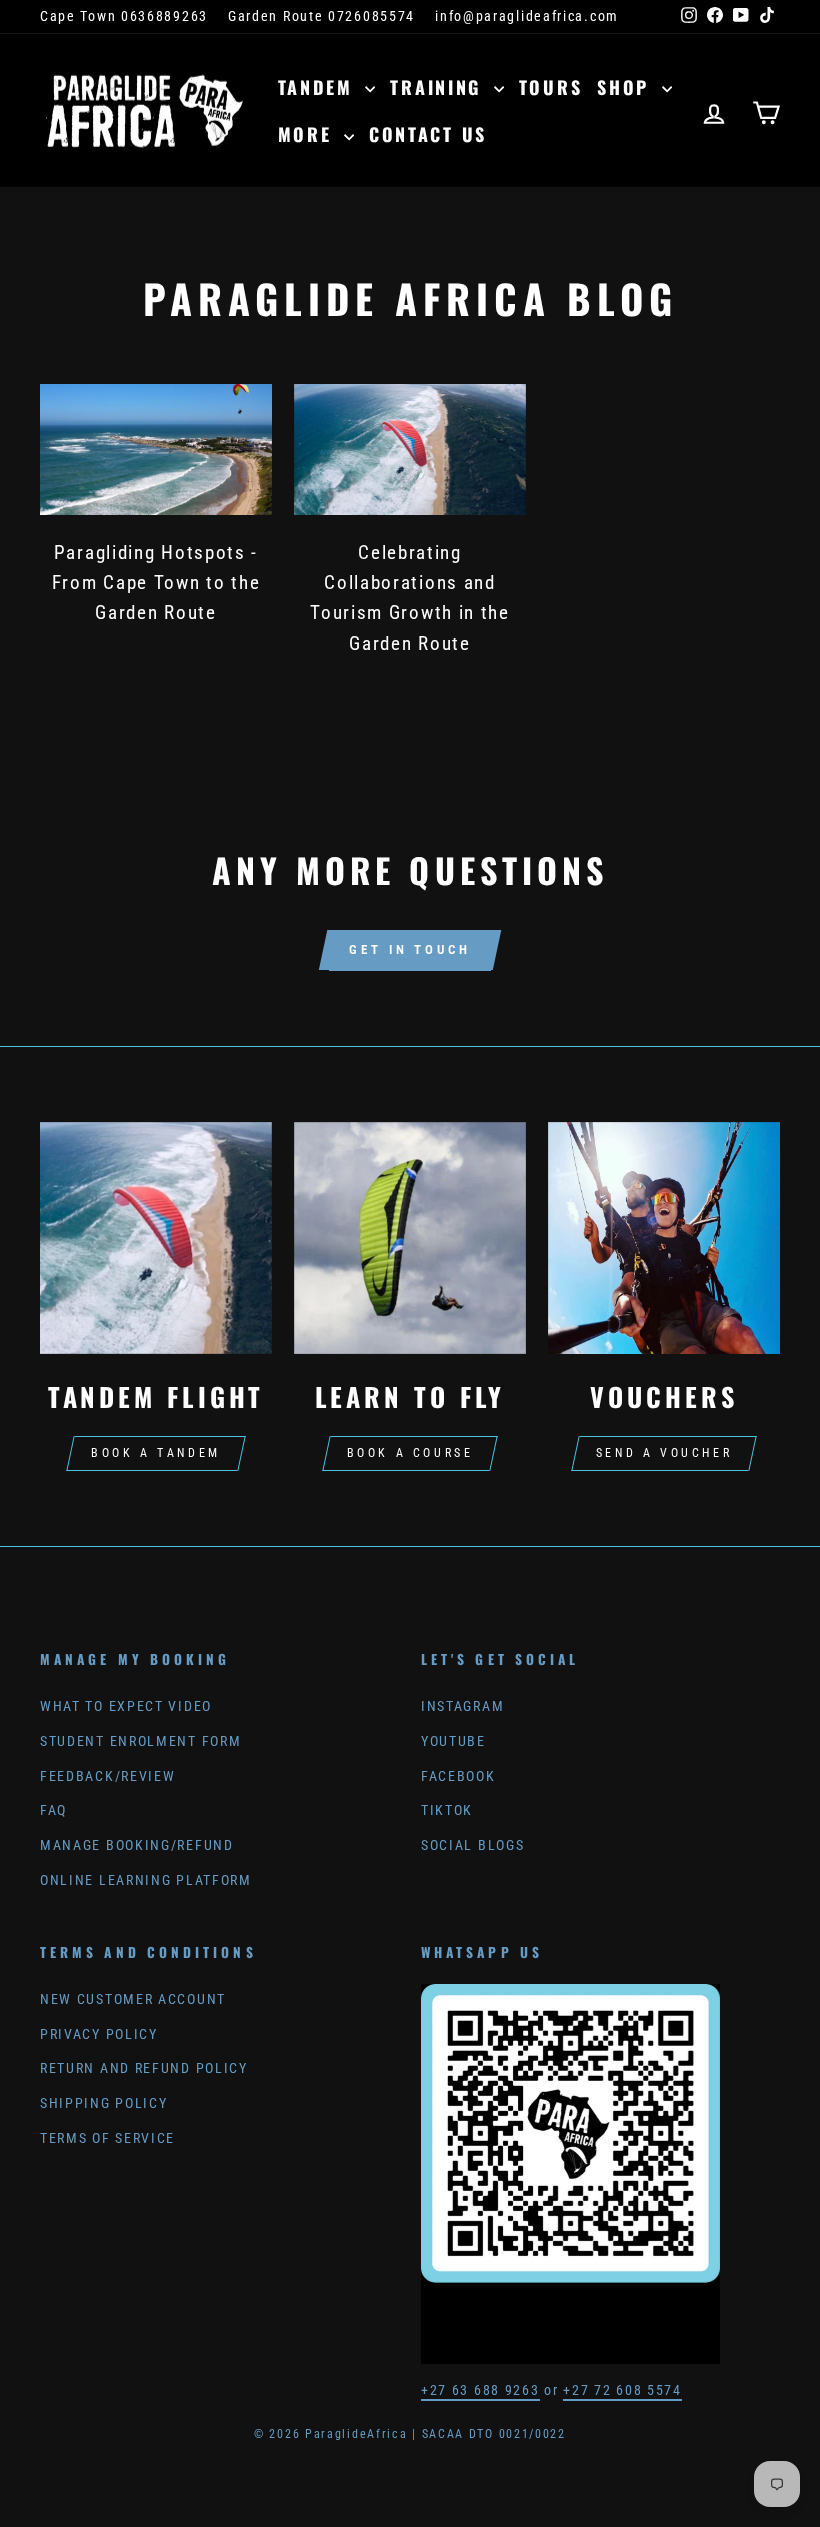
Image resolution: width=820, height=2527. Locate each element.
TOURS (551, 87)
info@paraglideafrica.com (527, 16)
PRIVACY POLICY (99, 2034)
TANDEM (319, 87)
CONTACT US (428, 134)
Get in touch (410, 949)
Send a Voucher (664, 1453)
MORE (309, 134)
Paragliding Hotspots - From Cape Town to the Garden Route (156, 583)
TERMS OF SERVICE (107, 2138)
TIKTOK (447, 1810)
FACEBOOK (458, 1776)
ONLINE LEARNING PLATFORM (146, 1880)
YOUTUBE (453, 1741)
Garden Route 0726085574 (321, 16)
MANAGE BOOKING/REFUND (137, 1845)
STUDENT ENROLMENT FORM (140, 1741)
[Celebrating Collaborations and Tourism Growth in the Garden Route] (410, 449)
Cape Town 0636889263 (124, 16)
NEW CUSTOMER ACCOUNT (133, 1999)
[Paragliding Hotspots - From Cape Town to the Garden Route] (156, 449)
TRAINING (439, 87)
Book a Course (410, 1453)
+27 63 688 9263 (480, 2390)
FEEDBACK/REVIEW (108, 1776)
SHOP (627, 87)
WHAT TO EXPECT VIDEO (126, 1706)
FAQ (53, 1810)
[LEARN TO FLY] (410, 1238)
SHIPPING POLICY (104, 2103)
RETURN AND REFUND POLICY (144, 2068)
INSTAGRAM (462, 1706)
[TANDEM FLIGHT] (156, 1238)
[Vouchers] (664, 1238)
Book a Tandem (156, 1453)
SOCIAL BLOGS (472, 1845)
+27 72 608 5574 (622, 2390)
